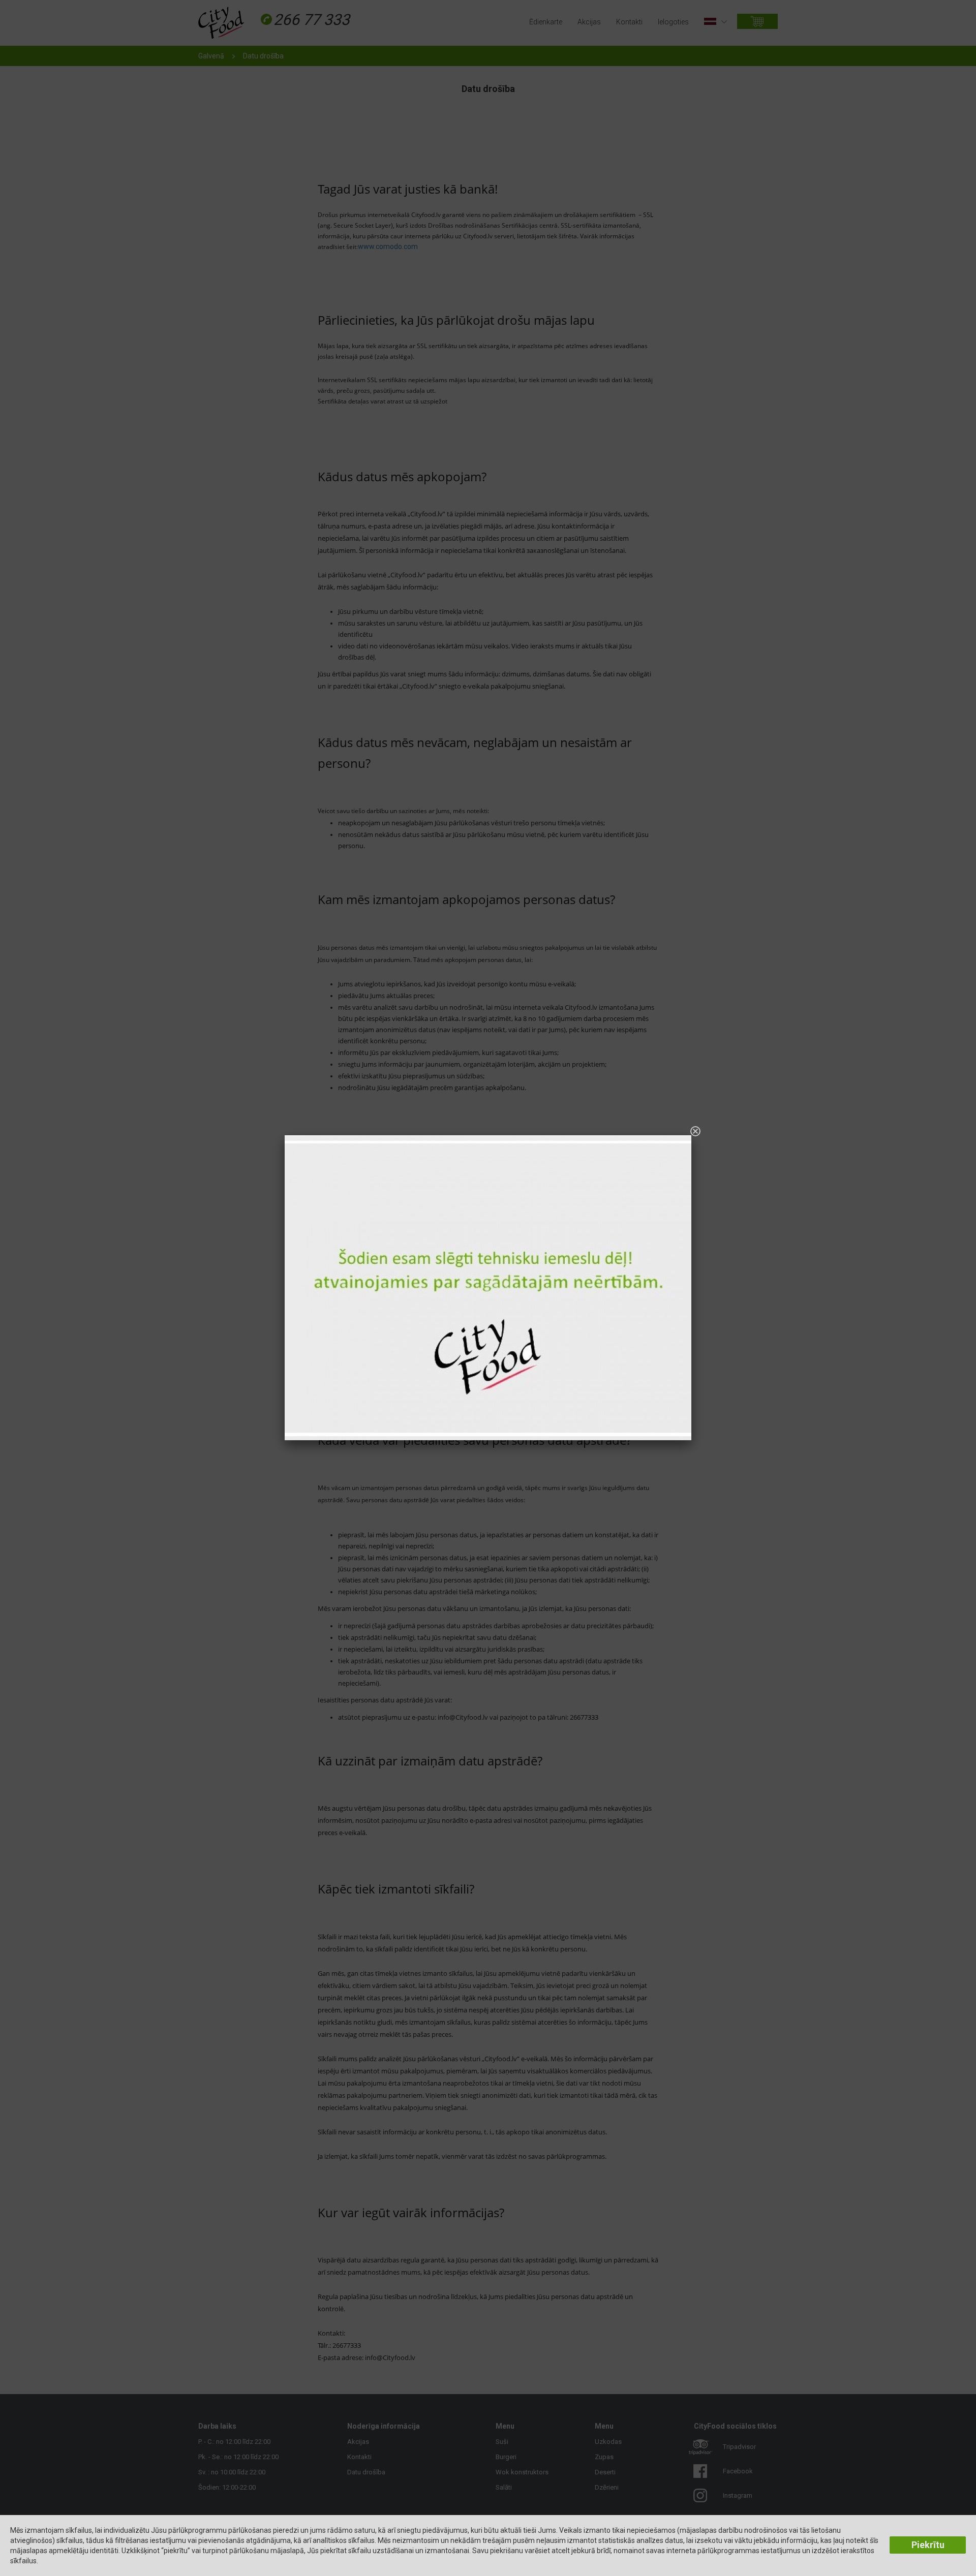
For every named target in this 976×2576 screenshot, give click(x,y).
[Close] (695, 1131)
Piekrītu (928, 2545)
